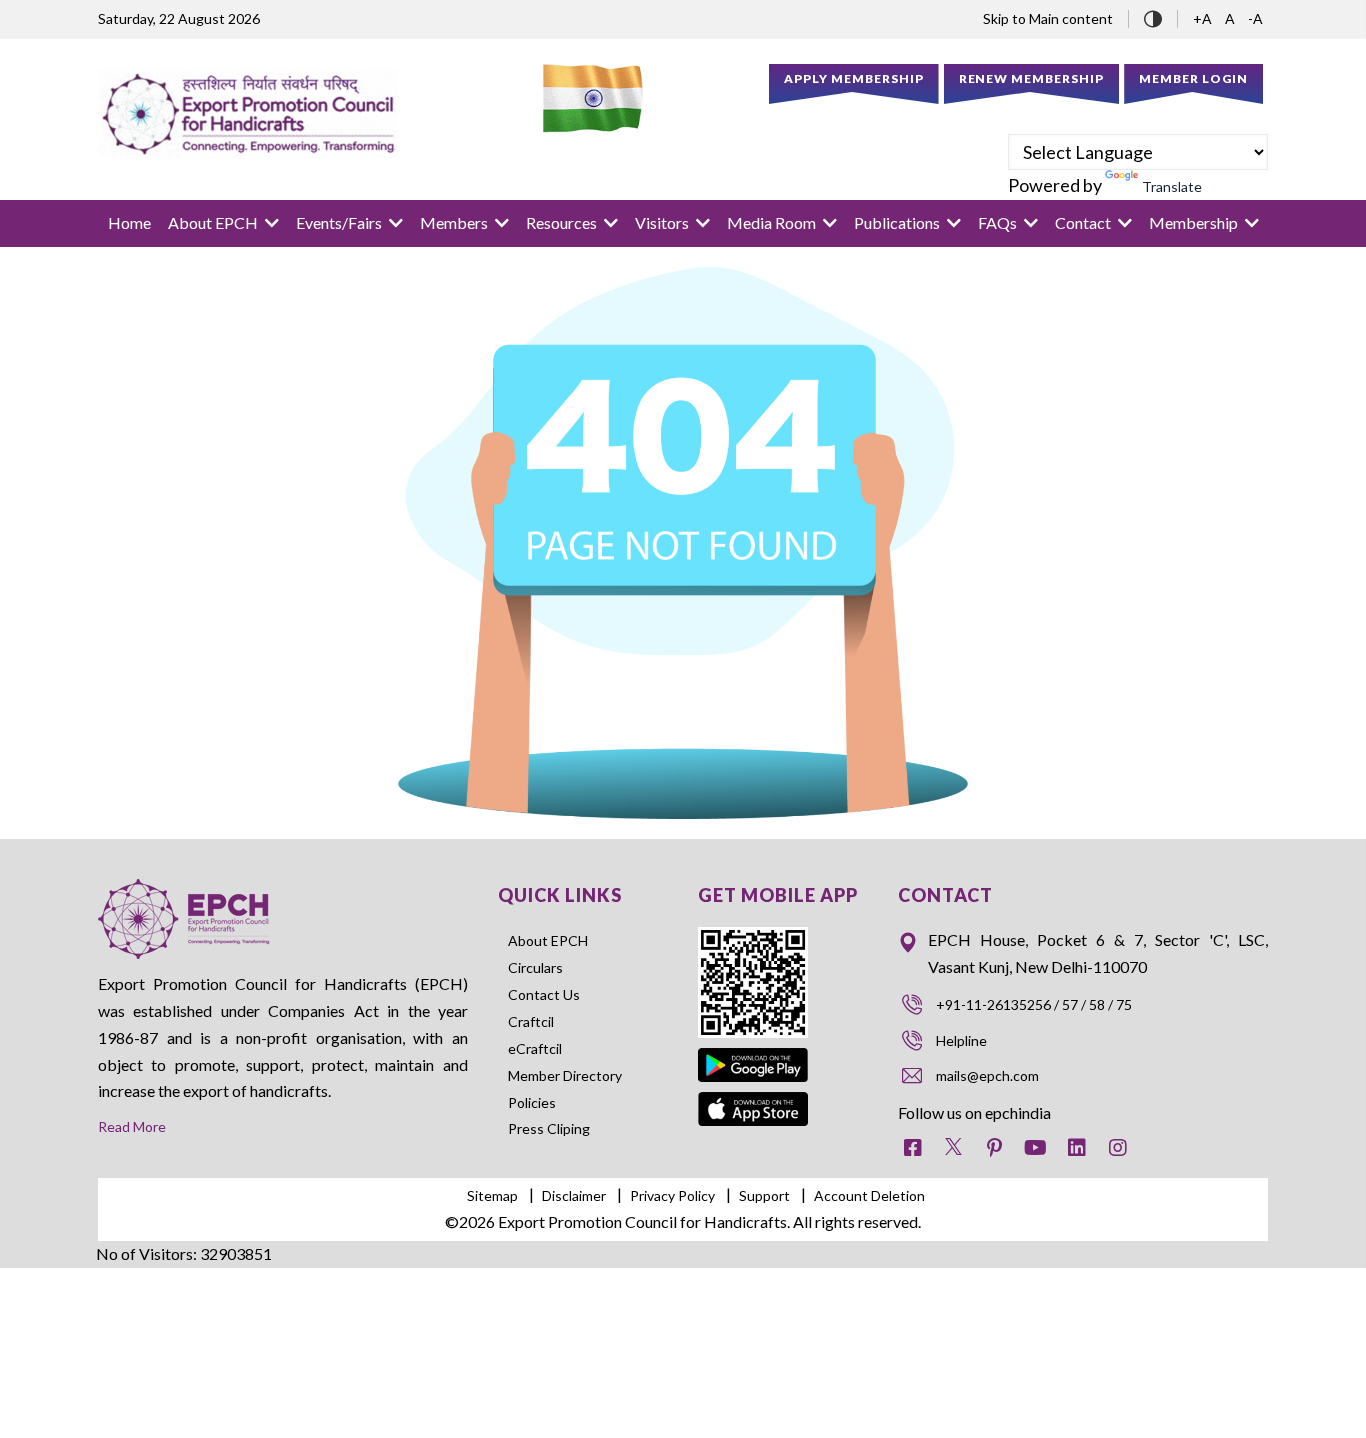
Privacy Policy (672, 1195)
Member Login (1193, 78)
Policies (532, 1102)
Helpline (961, 1040)
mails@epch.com (987, 1075)
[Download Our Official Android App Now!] (753, 1051)
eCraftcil (535, 1048)
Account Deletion (869, 1195)
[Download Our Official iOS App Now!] (753, 1105)
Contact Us (544, 994)
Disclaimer (574, 1195)
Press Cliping (549, 1128)
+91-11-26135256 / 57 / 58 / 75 (1034, 1004)
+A (1204, 18)
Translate (1172, 186)
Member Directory (565, 1075)
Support (764, 1195)
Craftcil (531, 1021)
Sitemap (492, 1195)
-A (1255, 18)
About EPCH (548, 940)
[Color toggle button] (1153, 16)
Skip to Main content (1048, 18)
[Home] (248, 114)
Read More (132, 1126)
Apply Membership (854, 78)
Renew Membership (1032, 78)
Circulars (535, 967)
